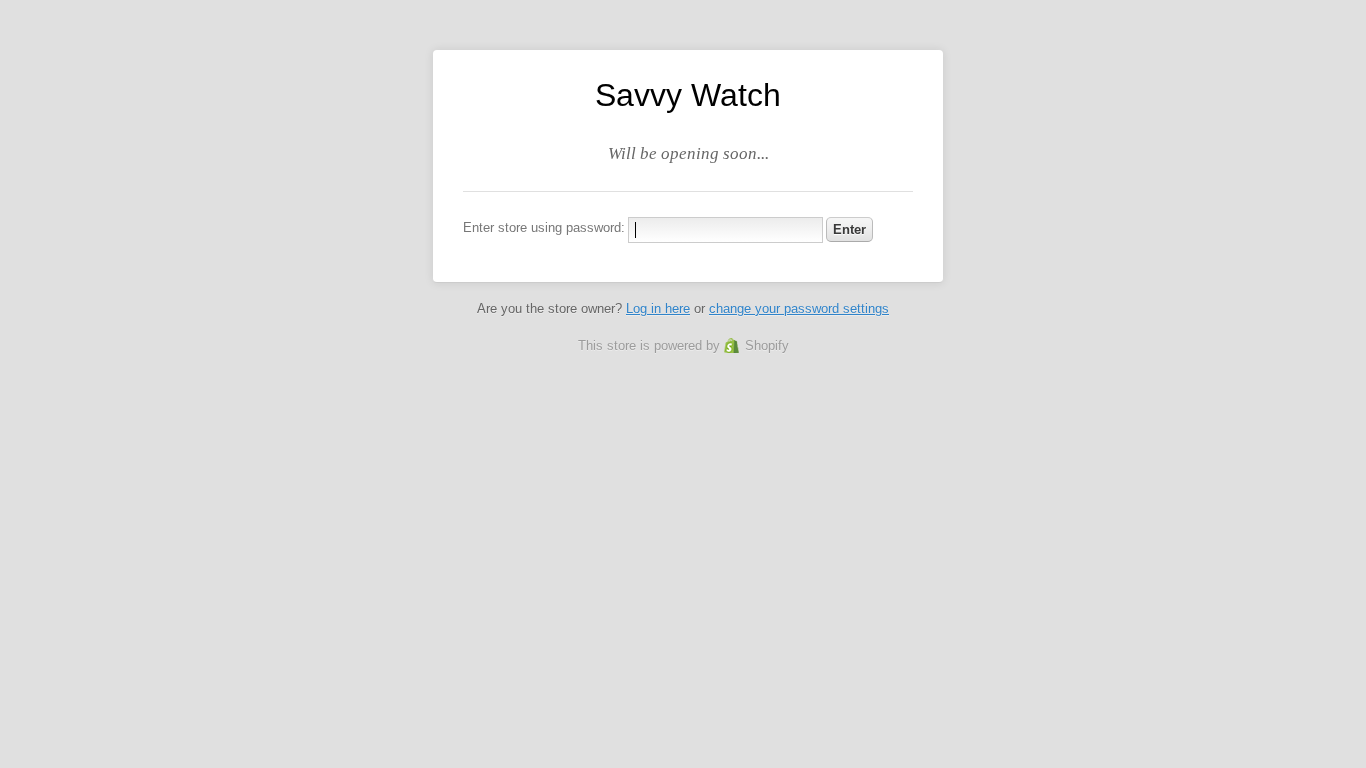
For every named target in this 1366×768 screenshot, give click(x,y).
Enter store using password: (544, 227)
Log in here (658, 308)
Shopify (767, 345)
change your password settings (799, 308)
